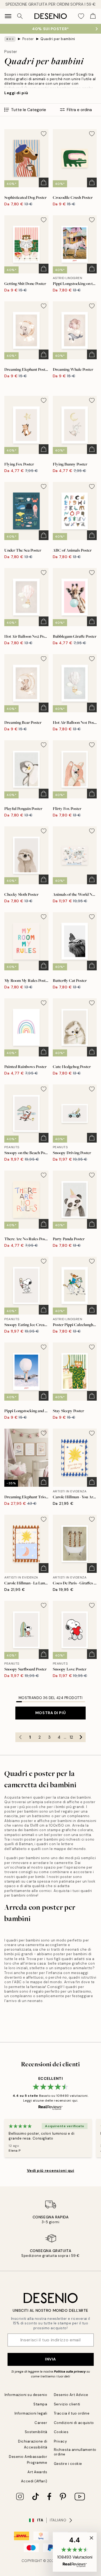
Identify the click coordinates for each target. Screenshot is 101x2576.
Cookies (61, 2432)
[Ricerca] (20, 16)
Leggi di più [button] (16, 93)
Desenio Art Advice (71, 2395)
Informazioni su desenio (26, 2395)
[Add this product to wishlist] (44, 134)
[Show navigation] (8, 16)
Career (41, 2423)
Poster (28, 39)
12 (71, 1737)
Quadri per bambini (58, 39)
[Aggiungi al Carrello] (44, 182)
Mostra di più (50, 1713)
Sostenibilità (36, 2432)
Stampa (40, 2404)
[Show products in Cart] (93, 16)
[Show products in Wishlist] (81, 16)
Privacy (60, 2441)
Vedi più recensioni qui (51, 2170)
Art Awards (37, 2472)
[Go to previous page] (20, 1737)
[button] (75, 2552)
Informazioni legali (31, 2413)
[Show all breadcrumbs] (10, 39)
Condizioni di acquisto (74, 2423)
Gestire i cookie (68, 2464)
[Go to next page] (81, 1737)
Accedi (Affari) (34, 2481)
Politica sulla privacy (70, 2371)
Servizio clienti (67, 2404)
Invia (50, 2359)
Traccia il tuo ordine (72, 2413)
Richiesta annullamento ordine (75, 2452)
